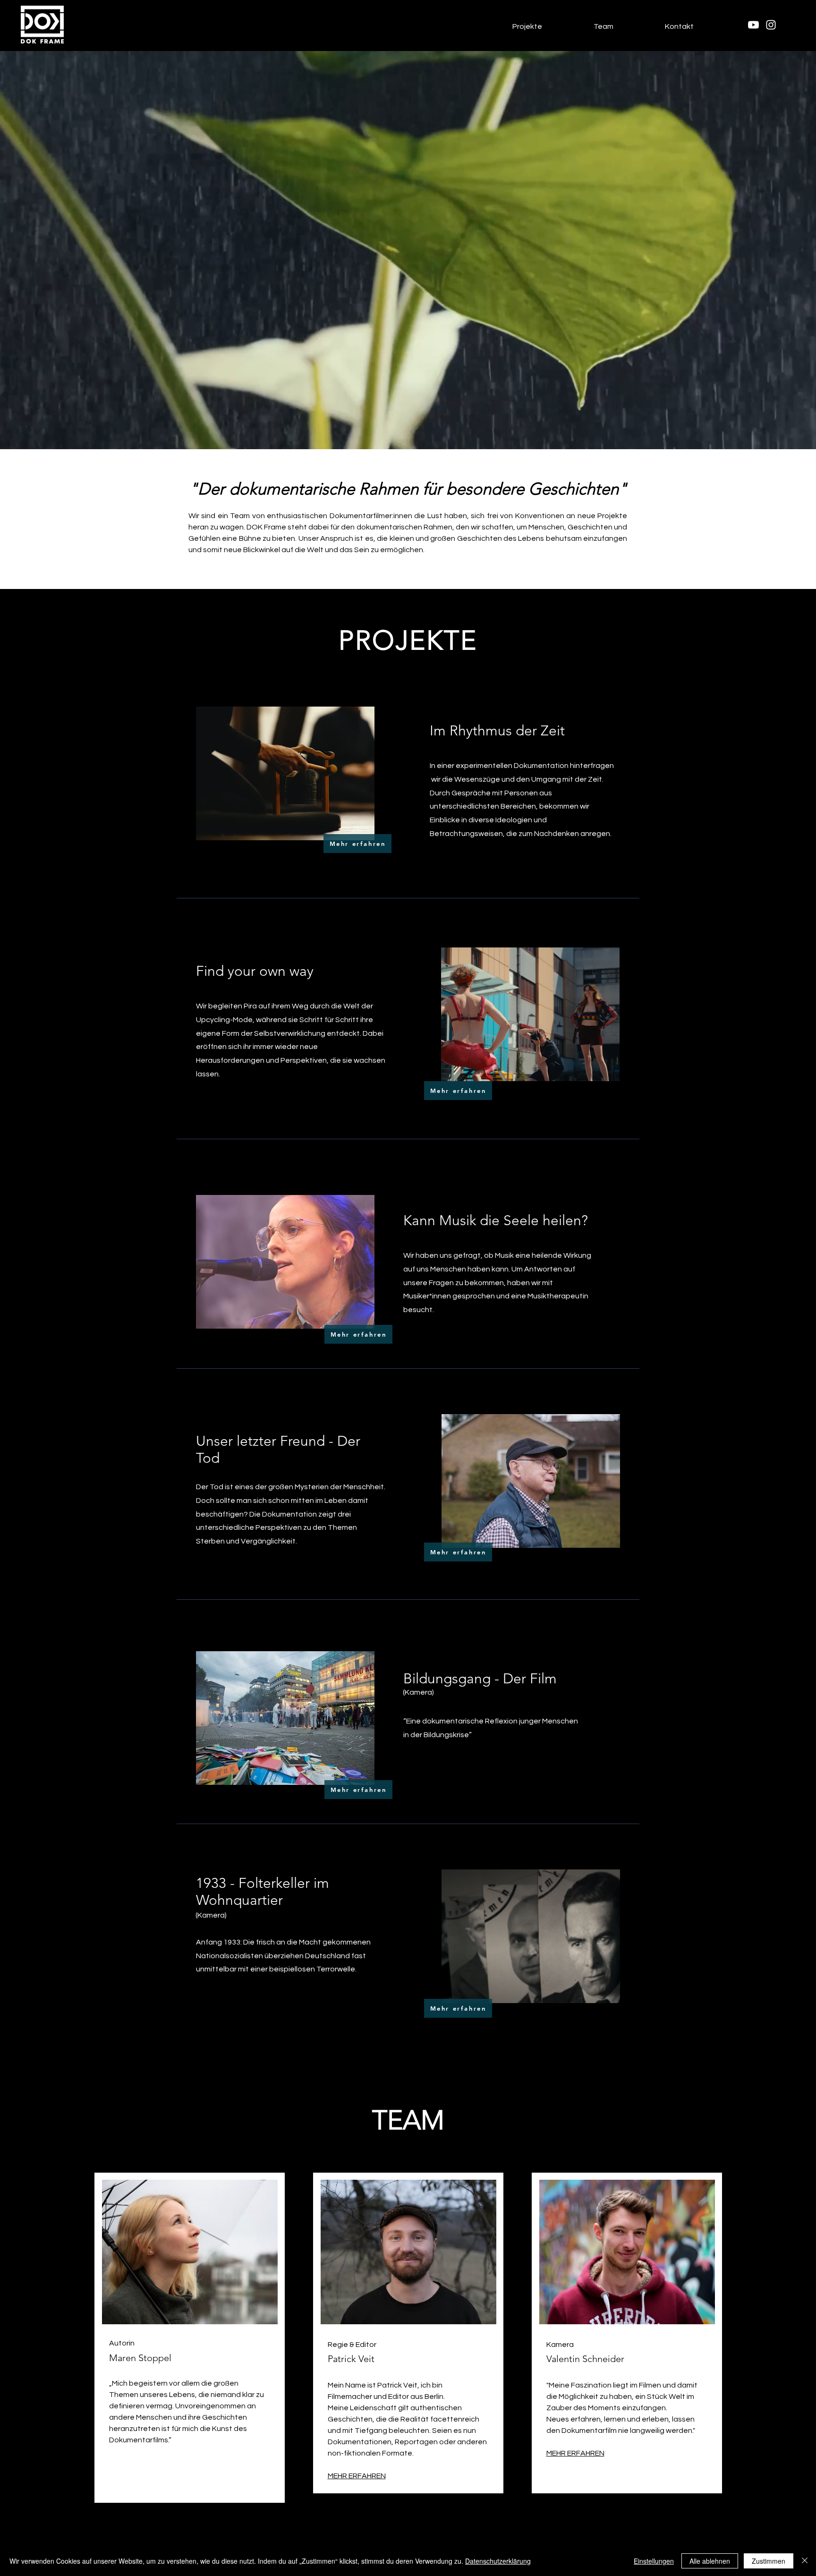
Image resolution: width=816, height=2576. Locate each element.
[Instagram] (771, 25)
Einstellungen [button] (654, 2561)
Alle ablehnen (710, 2561)
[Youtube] (753, 25)
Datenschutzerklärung (498, 2561)
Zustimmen (769, 2561)
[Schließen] (805, 2561)
